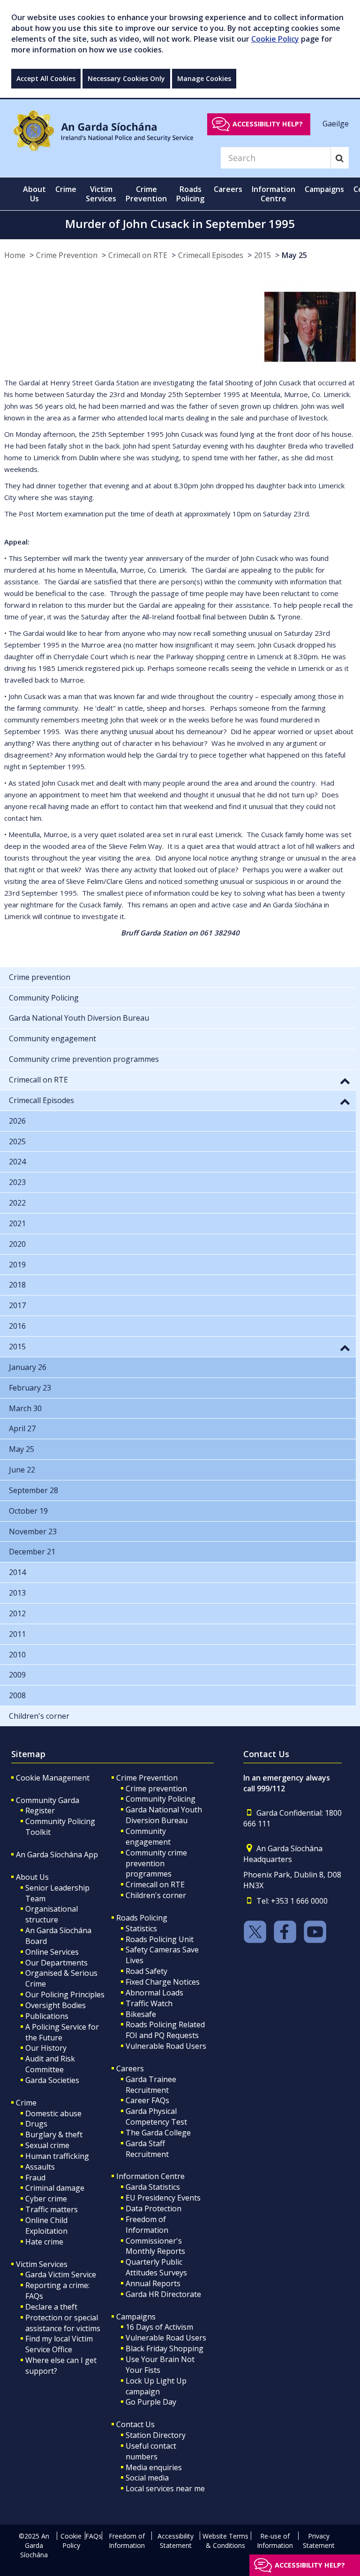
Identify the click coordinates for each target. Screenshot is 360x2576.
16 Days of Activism (159, 2327)
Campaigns (136, 2317)
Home (15, 255)
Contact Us (135, 2424)
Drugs (36, 2124)
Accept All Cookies (46, 78)
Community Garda (48, 1800)
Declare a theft (51, 2307)
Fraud (35, 2178)
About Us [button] (34, 194)
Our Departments (56, 1963)
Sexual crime (47, 2145)
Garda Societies (52, 2080)
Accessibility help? (268, 124)
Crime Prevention (67, 255)
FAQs (94, 2536)
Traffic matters (52, 2209)
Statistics (141, 1928)
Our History (46, 2048)
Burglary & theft (54, 2134)
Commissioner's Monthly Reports (155, 2246)
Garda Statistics (153, 2187)
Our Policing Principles (65, 1995)
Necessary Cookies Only (126, 78)
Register (40, 1811)
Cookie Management (53, 1778)
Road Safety (146, 1971)
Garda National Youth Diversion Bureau (164, 1815)
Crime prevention (156, 1788)
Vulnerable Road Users (166, 2046)
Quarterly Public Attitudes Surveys (156, 2267)
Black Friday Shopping (165, 2348)
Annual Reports (153, 2283)
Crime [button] (66, 189)
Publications (47, 2016)
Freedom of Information (147, 2225)
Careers (130, 2068)
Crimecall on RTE (138, 255)
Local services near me (165, 2488)
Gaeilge (336, 124)
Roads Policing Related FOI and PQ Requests (165, 2030)
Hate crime (44, 2242)
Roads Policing (142, 1918)
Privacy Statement (319, 2541)
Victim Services (42, 2264)
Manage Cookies (204, 78)
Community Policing (161, 1799)
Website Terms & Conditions (225, 2541)
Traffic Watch (149, 2003)
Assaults (40, 2167)
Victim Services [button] (101, 194)
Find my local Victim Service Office (59, 2344)
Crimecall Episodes (211, 255)
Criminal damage (55, 2188)
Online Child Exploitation (46, 2226)
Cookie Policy (275, 39)
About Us (32, 1877)
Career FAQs (147, 2100)
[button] (345, 1081)
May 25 (294, 255)
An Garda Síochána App (57, 1855)
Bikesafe (141, 2014)
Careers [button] (228, 189)
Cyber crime (46, 2199)
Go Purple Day (151, 2402)
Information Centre (150, 2176)
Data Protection (154, 2208)
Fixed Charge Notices (163, 1982)
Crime (26, 2103)
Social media (147, 2478)
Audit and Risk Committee (50, 2064)
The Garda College (158, 2133)
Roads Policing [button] (190, 194)
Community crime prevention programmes (156, 1863)
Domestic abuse (53, 2113)
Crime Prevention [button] (146, 194)
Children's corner (156, 1895)
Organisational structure (52, 1914)
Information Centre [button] (274, 194)
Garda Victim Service (61, 2274)
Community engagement (148, 1836)
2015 (262, 255)
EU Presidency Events (163, 2198)
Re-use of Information (275, 2541)
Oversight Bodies (56, 2005)
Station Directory (156, 2435)
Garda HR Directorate (163, 2294)
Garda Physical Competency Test (156, 2116)
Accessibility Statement (176, 2541)
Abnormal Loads (154, 1993)
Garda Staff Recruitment (147, 2149)
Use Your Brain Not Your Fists (160, 2365)
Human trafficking (57, 2156)
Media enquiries (154, 2467)
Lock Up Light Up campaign (156, 2386)
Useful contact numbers (151, 2451)
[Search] (340, 158)
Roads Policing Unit (160, 1939)
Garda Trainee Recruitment (151, 2085)
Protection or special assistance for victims (63, 2323)
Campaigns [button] (324, 189)
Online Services (52, 1952)
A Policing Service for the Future (62, 2032)
